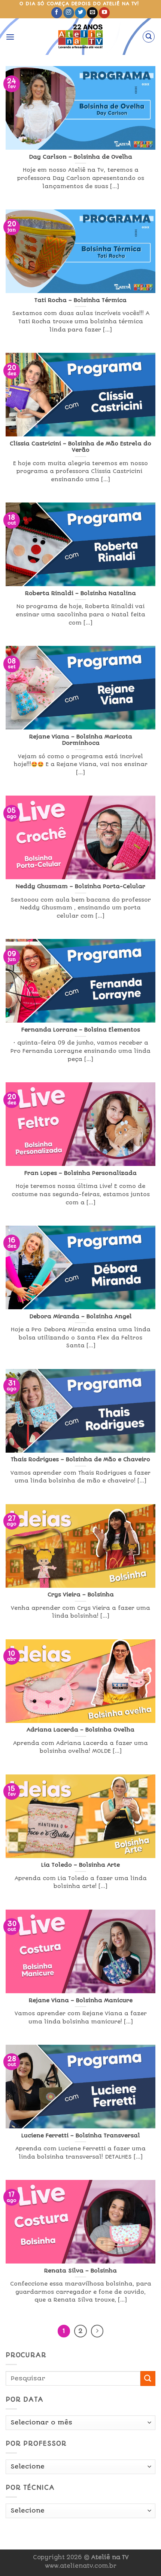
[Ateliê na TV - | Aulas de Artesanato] (81, 37)
